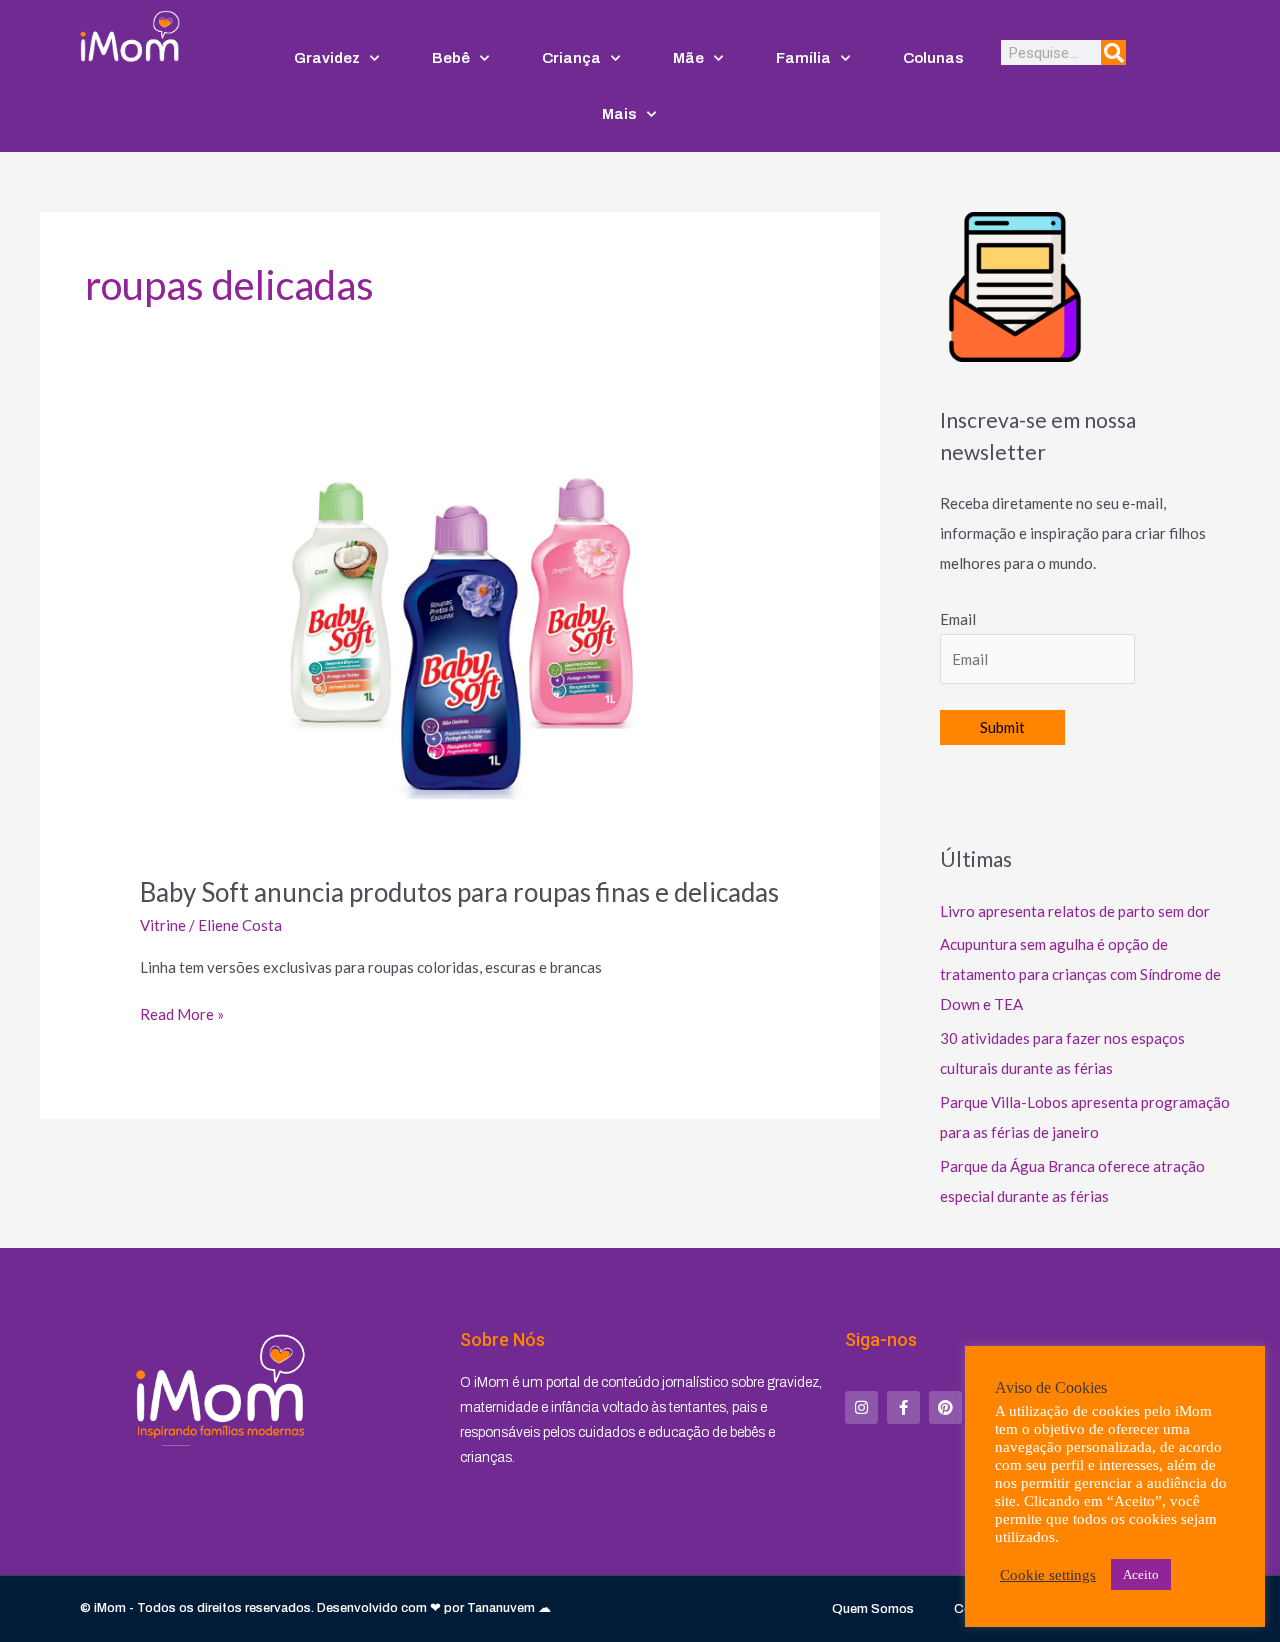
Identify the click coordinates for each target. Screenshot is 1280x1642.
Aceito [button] (1141, 1574)
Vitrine (163, 925)
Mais (619, 114)
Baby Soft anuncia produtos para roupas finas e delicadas (459, 892)
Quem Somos (873, 1609)
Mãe (688, 58)
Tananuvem (501, 1608)
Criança (571, 58)
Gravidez (327, 58)
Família (803, 58)
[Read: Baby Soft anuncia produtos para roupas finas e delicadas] (460, 646)
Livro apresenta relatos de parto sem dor (1075, 911)
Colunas (933, 58)
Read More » (182, 1012)
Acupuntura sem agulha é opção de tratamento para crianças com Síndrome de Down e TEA (1080, 974)
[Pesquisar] (1113, 52)
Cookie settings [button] (1048, 1575)
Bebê (451, 58)
